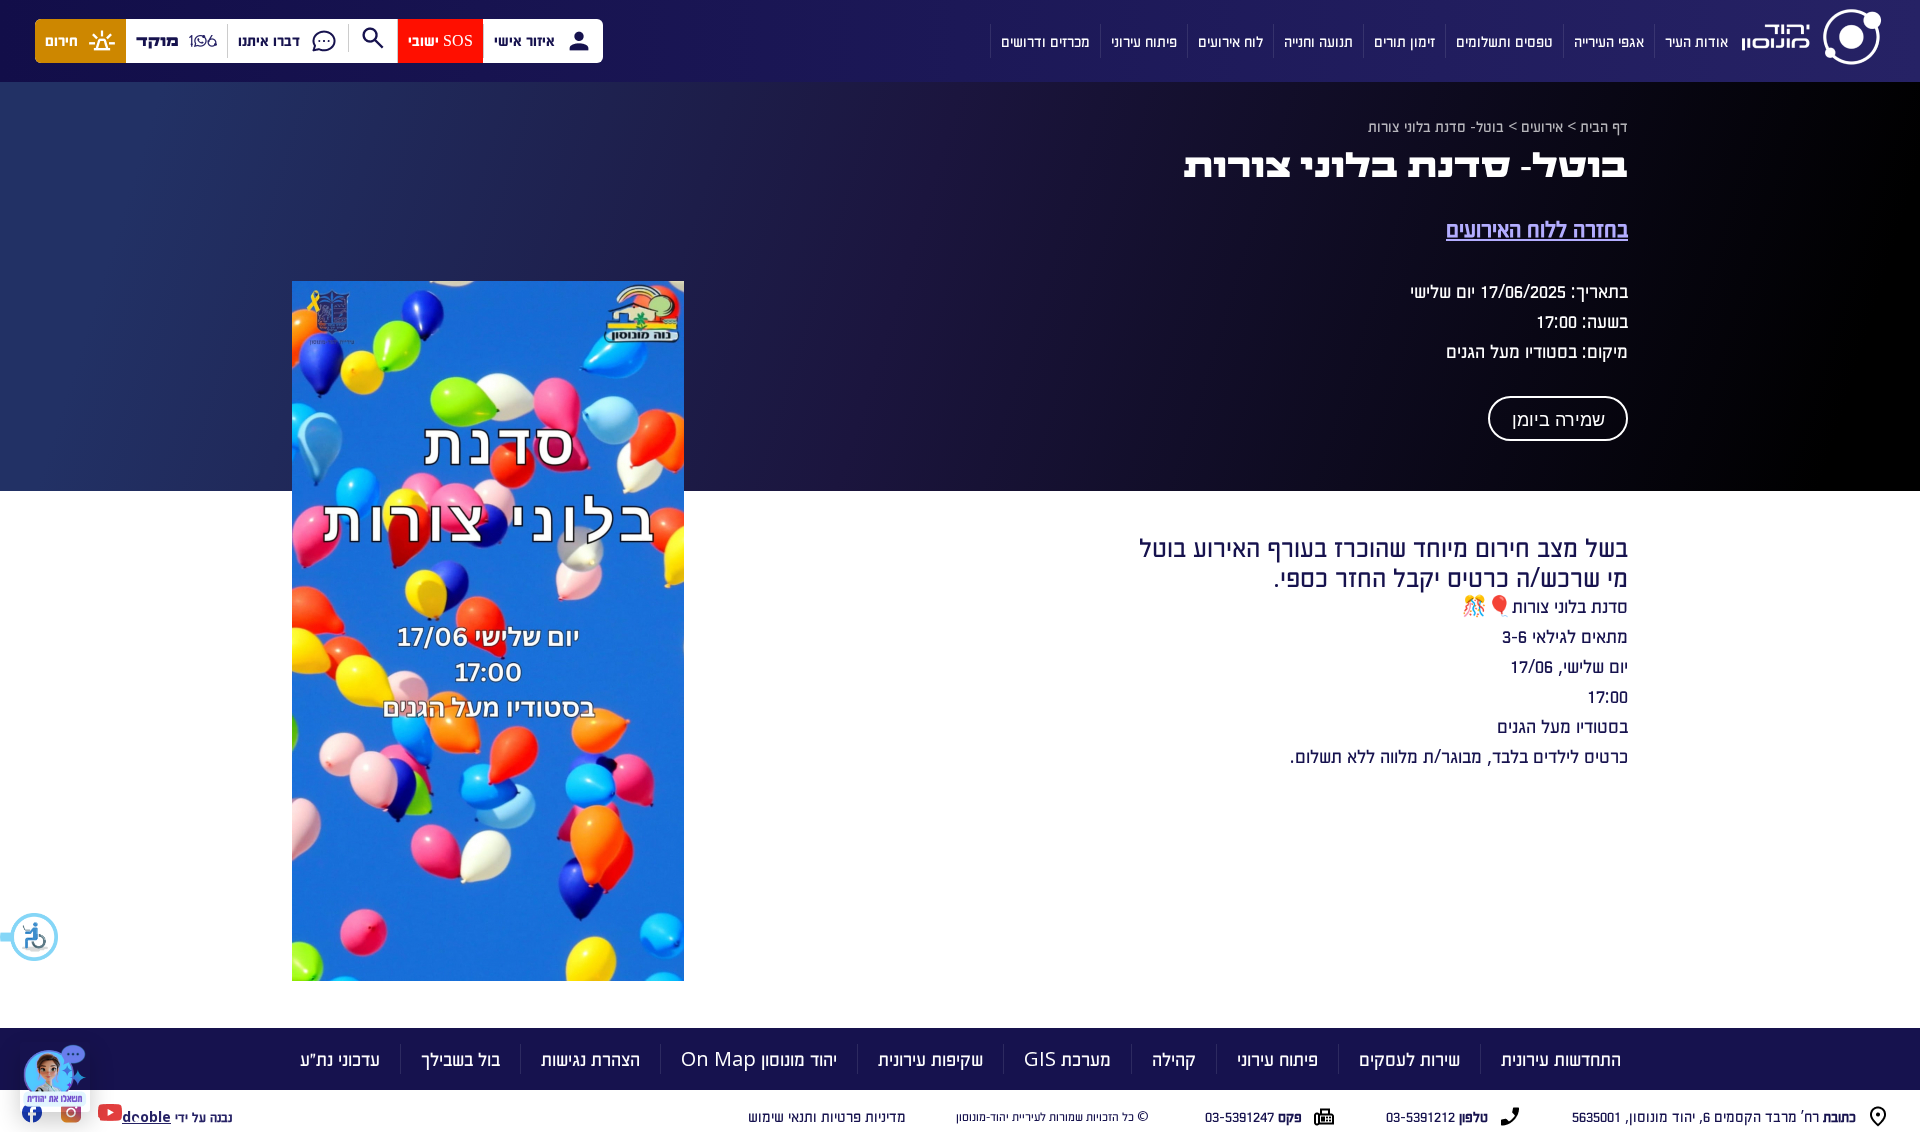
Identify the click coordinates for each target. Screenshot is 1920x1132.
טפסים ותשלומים (1504, 41)
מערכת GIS (1067, 1058)
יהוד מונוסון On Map (759, 1058)
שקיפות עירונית (930, 1058)
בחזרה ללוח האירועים (1537, 227)
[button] (30, 937)
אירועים (1542, 126)
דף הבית (1604, 126)
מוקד (157, 40)
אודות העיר (1696, 41)
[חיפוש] (372, 38)
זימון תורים (1404, 41)
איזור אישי (524, 40)
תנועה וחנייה (1318, 41)
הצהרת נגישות (590, 1058)
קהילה (1174, 1058)
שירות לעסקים (1409, 1058)
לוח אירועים (1230, 41)
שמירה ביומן (1558, 420)
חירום (61, 40)
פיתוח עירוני (1144, 41)
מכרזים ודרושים (1045, 41)
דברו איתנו (269, 40)
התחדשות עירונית (1561, 1058)
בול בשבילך (460, 1058)
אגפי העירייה (1609, 41)
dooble (146, 1116)
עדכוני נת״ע (340, 1058)
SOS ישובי (440, 40)
